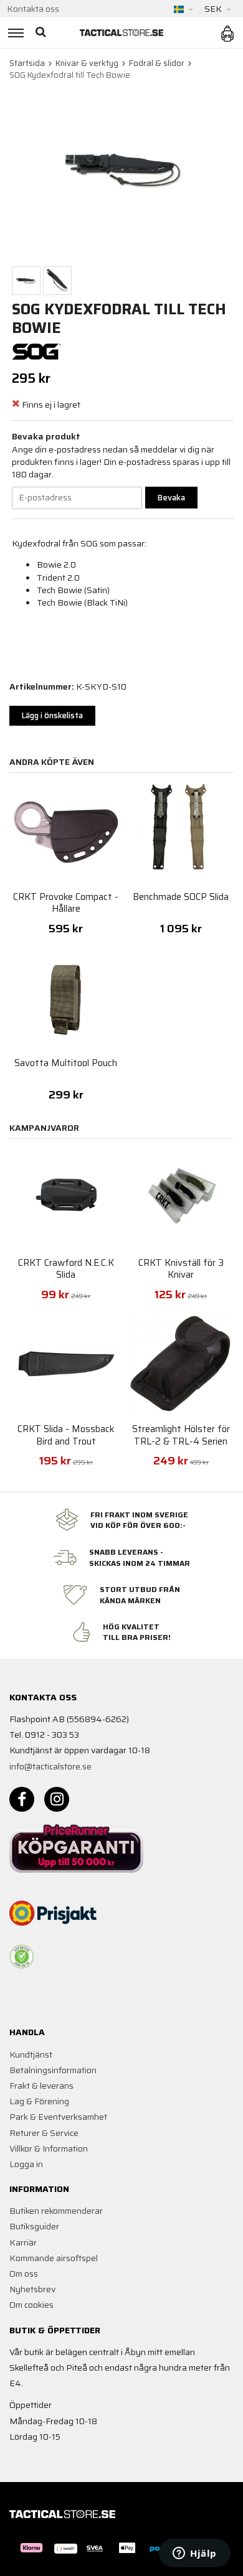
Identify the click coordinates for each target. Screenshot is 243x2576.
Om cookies (31, 2305)
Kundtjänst (31, 2054)
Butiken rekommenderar (56, 2211)
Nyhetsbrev (32, 2289)
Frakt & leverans (41, 2086)
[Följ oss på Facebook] (22, 1799)
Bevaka (171, 498)
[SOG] (37, 351)
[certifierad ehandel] (22, 1957)
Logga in (26, 2164)
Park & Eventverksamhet (58, 2117)
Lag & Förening (39, 2101)
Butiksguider (34, 2226)
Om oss (24, 2274)
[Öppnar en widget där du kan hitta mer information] (195, 2554)
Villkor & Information (49, 2148)
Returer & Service (44, 2133)
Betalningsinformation (53, 2070)
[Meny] (14, 33)
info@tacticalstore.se (50, 1766)
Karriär (23, 2242)
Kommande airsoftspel (54, 2258)
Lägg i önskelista (52, 715)
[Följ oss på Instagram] (57, 1799)
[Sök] (42, 33)
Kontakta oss (33, 9)
